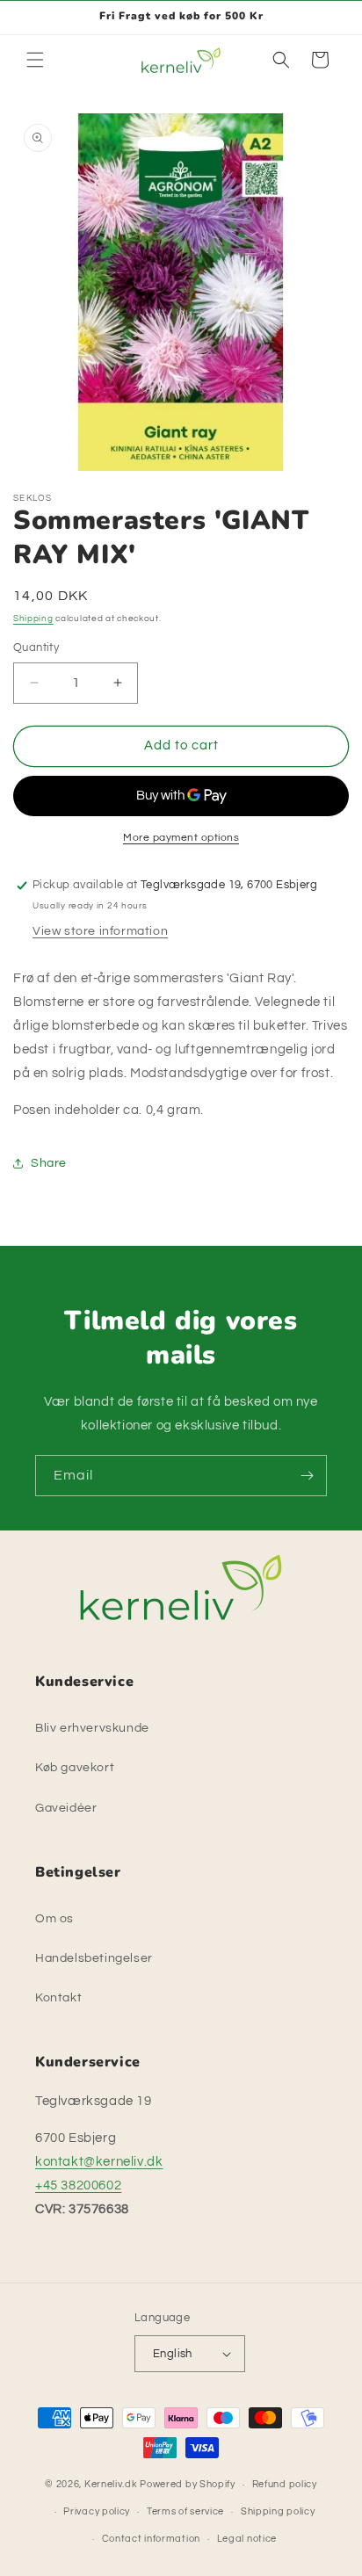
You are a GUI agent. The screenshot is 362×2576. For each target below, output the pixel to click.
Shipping (33, 619)
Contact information (151, 2539)
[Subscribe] (307, 1476)
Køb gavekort (75, 1768)
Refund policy (285, 2484)
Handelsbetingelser (94, 1958)
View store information (100, 931)
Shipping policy (278, 2511)
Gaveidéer (66, 1808)
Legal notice (247, 2539)
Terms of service (185, 2511)
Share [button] (49, 1163)
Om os (54, 1919)
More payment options (181, 838)
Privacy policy (97, 2511)
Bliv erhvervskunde (92, 1728)
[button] (35, 60)
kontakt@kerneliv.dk (99, 2162)
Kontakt (58, 1998)
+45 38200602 (78, 2185)
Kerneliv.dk (111, 2484)
